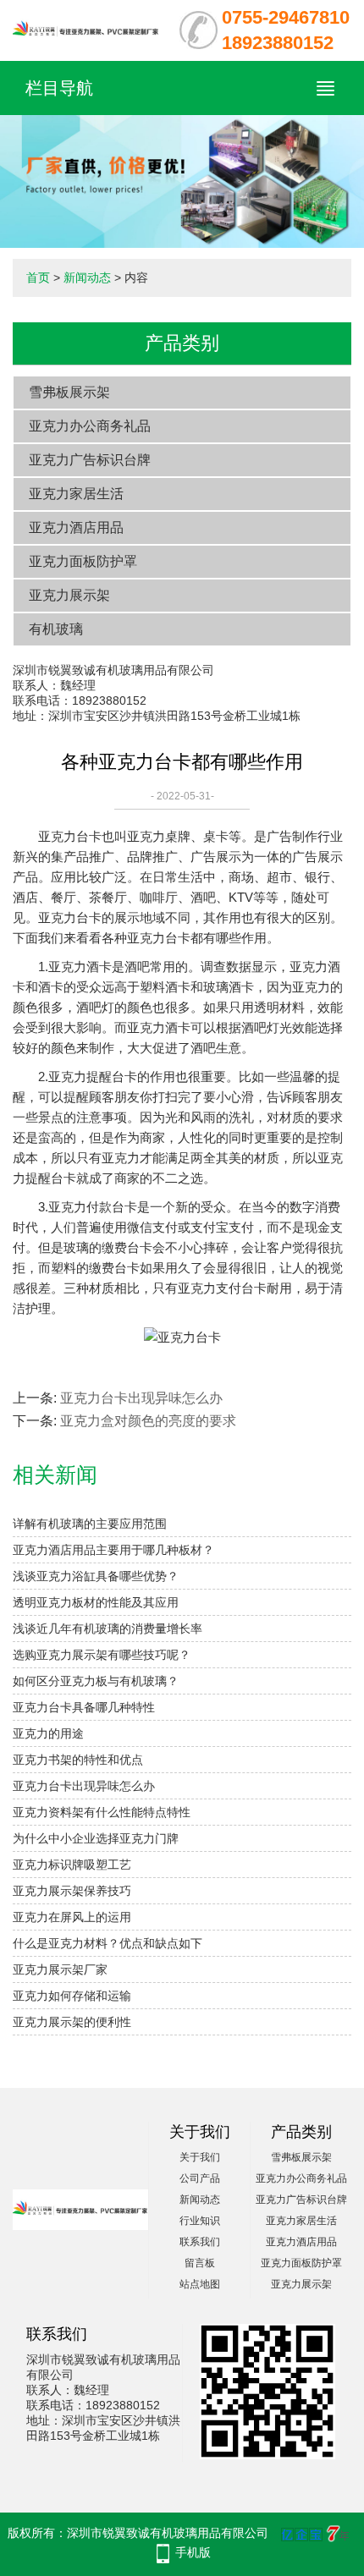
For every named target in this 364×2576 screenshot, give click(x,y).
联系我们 (200, 2242)
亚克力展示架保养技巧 (72, 1891)
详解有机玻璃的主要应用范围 (90, 1524)
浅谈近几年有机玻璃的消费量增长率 (108, 1629)
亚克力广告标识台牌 (90, 460)
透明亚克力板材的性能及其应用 (96, 1602)
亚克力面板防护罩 (83, 561)
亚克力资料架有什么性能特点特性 (102, 1812)
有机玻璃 (56, 629)
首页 (38, 277)
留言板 (200, 2263)
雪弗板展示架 (69, 392)
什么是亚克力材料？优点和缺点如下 (108, 1943)
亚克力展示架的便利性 (72, 2022)
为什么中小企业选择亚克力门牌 (96, 1838)
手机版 (193, 2552)
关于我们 (200, 2157)
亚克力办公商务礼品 (90, 426)
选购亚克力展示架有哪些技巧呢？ (102, 1655)
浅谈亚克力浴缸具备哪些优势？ (96, 1576)
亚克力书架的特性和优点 (78, 1760)
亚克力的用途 (48, 1733)
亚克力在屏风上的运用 (72, 1917)
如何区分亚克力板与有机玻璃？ (96, 1681)
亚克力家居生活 (76, 494)
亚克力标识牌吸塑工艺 (72, 1865)
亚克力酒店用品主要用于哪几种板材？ (113, 1550)
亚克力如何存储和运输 (72, 1996)
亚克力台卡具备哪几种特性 (84, 1707)
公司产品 (200, 2178)
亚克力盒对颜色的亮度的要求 (148, 1421)
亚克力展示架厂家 (60, 1969)
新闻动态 (87, 277)
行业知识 (200, 2221)
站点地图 (200, 2284)
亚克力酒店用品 (76, 527)
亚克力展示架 (69, 595)
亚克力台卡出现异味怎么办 (141, 1398)
